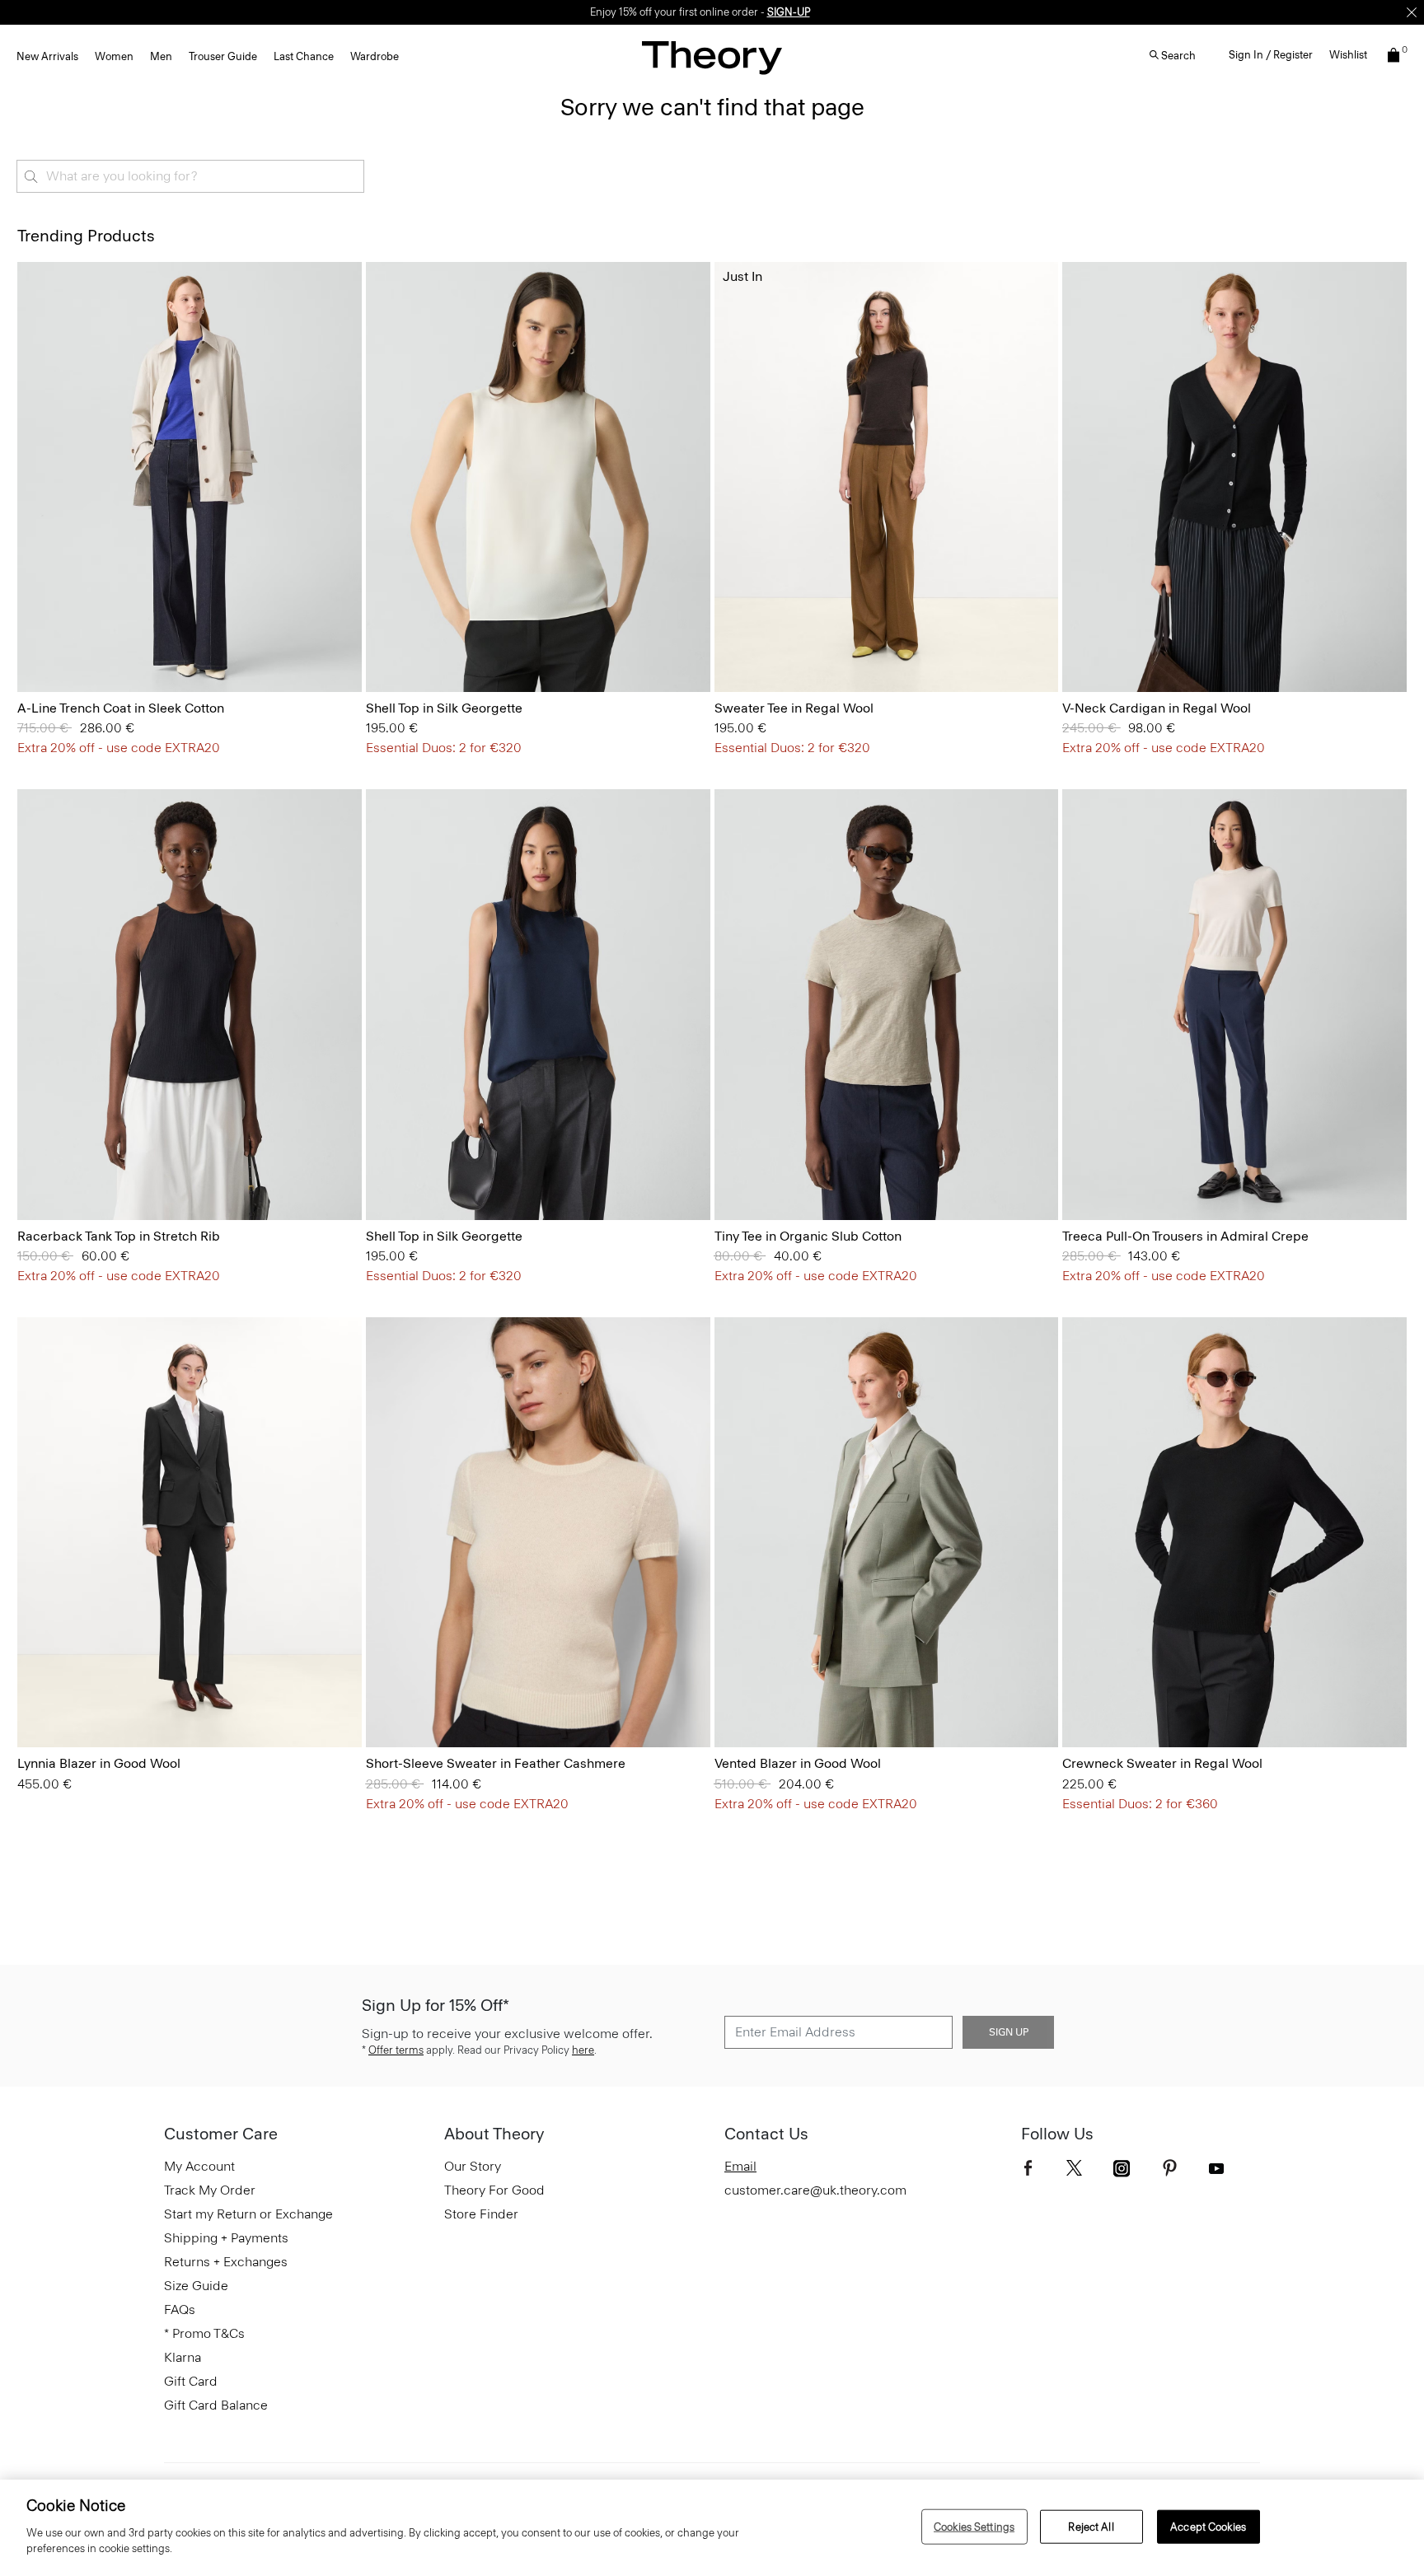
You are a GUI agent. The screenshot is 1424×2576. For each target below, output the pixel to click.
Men (161, 56)
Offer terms (396, 2050)
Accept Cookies (1208, 2526)
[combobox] (190, 176)
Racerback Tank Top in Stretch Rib (119, 1236)
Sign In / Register (1271, 55)
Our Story (473, 2166)
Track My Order (210, 2190)
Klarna (183, 2357)
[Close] (1412, 12)
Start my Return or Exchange (248, 2214)
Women (114, 56)
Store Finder (481, 2214)
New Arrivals (47, 56)
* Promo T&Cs (204, 2333)
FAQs (180, 2310)
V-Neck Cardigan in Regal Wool (1157, 708)
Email (740, 2166)
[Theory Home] (712, 57)
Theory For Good (494, 2190)
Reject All (1091, 2526)
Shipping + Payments (226, 2238)
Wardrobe (375, 56)
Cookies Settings (974, 2526)
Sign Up (1009, 2032)
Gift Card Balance (216, 2405)
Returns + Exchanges (226, 2262)
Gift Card (191, 2381)
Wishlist (1348, 55)
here (583, 2050)
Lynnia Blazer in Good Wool (99, 1763)
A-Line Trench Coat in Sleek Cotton (121, 708)
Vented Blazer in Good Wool (798, 1763)
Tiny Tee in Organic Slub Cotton (808, 1236)
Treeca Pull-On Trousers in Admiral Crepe (1185, 1236)
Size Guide (196, 2286)
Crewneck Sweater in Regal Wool (1162, 1763)
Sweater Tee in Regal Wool (794, 708)
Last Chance (304, 56)
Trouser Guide (223, 56)
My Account (199, 2166)
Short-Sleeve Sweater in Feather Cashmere (496, 1763)
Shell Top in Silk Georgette (444, 708)
